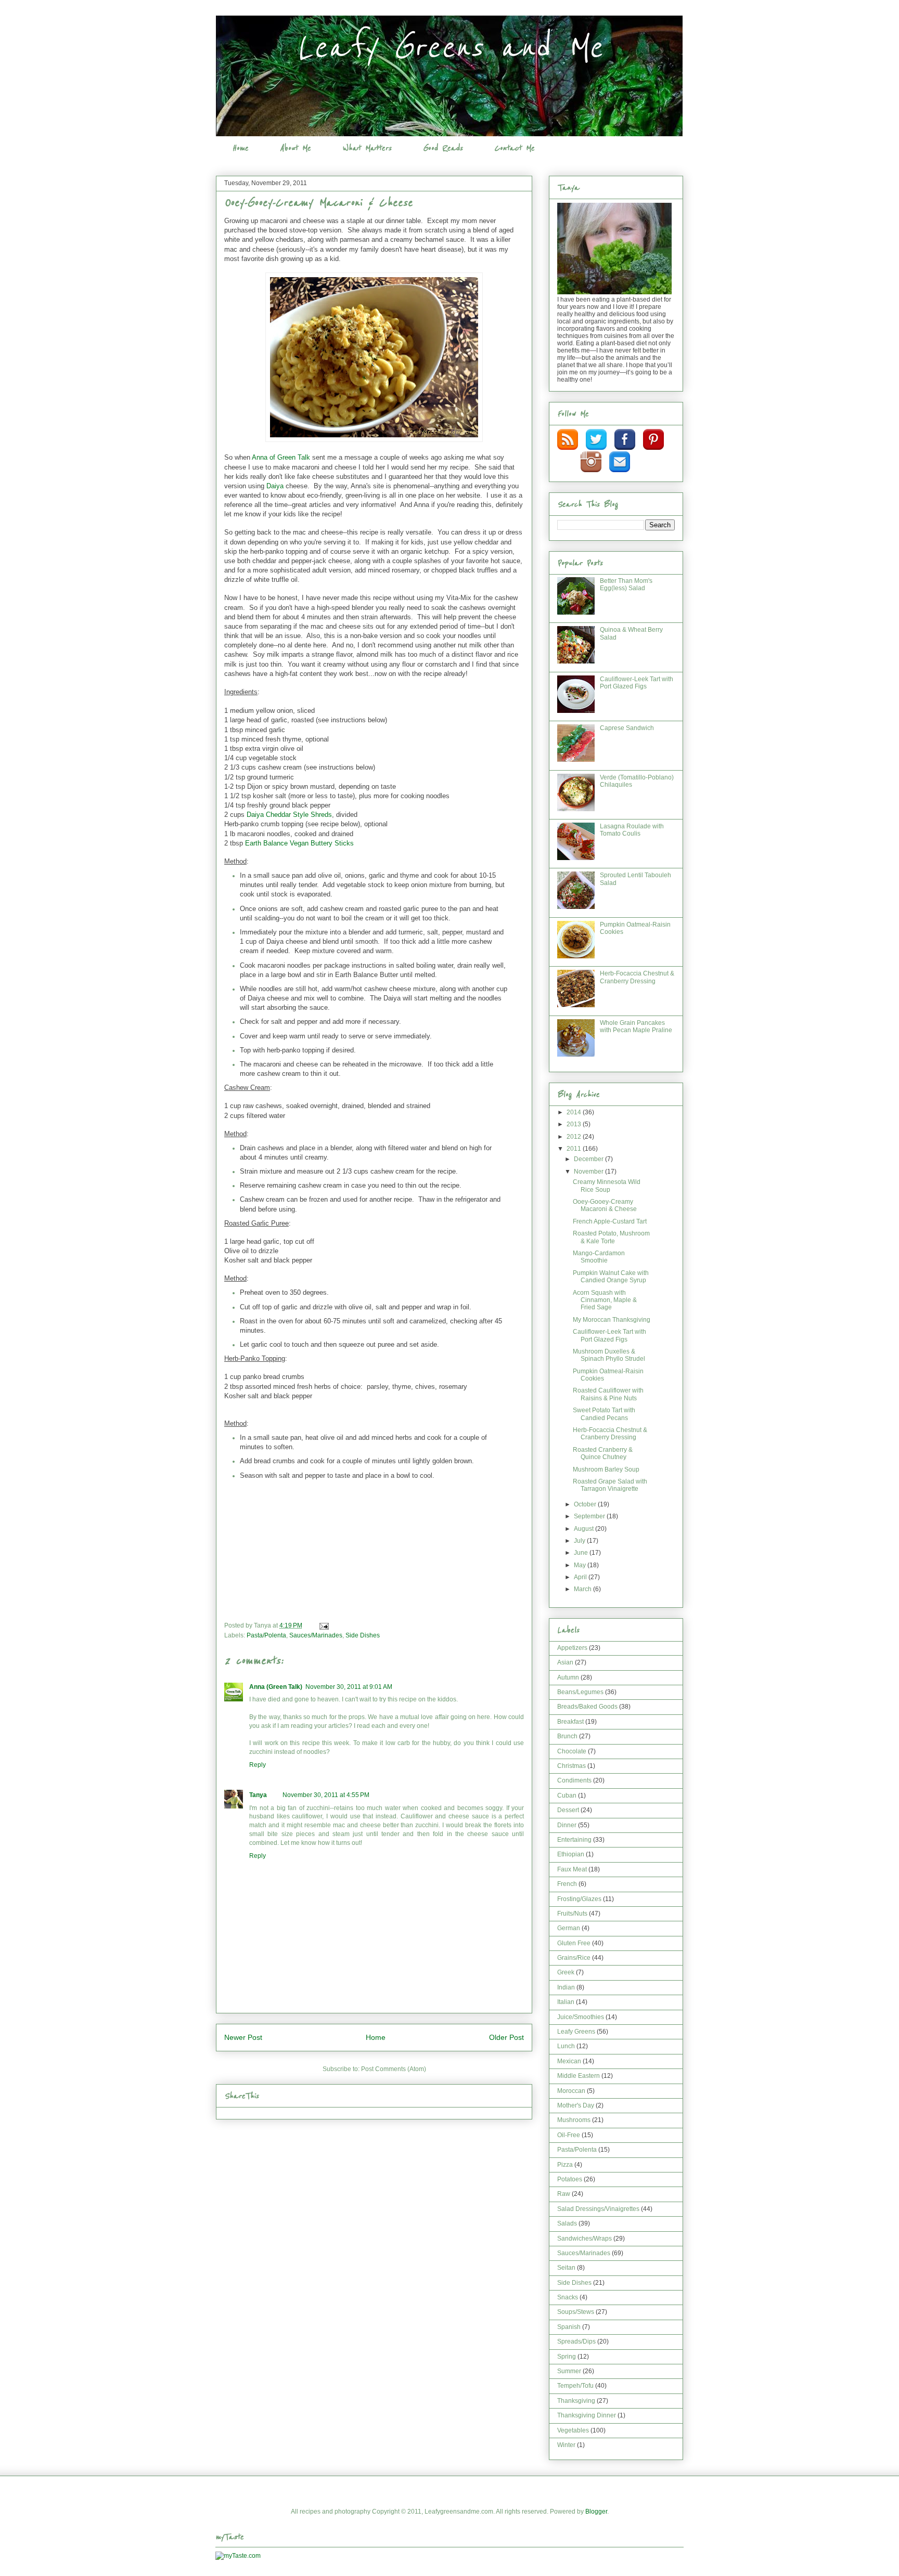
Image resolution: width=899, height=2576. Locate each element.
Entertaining (574, 1840)
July (580, 1541)
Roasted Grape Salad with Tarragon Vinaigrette (610, 1485)
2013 (575, 1124)
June (582, 1553)
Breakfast (570, 1722)
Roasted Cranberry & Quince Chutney (603, 1453)
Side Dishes (363, 1635)
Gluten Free (574, 1943)
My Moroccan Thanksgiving (612, 1320)
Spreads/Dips (576, 2341)
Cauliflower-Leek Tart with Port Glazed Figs (637, 683)
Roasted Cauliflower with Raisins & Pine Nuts (608, 1394)
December (589, 1159)
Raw (564, 2194)
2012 (575, 1137)
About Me (295, 148)
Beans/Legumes (580, 1692)
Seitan (566, 2268)
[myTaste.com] (238, 2556)
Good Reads (443, 148)
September (590, 1516)
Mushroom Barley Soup (606, 1469)
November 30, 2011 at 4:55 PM (326, 1795)
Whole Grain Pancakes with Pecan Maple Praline (636, 1026)
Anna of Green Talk (281, 457)
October (586, 1504)
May (581, 1565)
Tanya (258, 1795)
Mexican (569, 2061)
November (589, 1172)
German (569, 1928)
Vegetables (573, 2430)
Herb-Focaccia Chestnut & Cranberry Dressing (637, 977)
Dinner (567, 1825)
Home (240, 148)
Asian (565, 1662)
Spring (567, 2357)
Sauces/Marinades (316, 1635)
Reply (258, 1765)
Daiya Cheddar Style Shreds (289, 815)
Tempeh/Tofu (575, 2386)
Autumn (568, 1677)
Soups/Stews (576, 2312)
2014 (575, 1112)
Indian (566, 1987)
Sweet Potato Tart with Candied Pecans (604, 1414)
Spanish (569, 2327)
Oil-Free (569, 2135)
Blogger (596, 2512)
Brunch (567, 1736)
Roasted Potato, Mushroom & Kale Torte (611, 1237)
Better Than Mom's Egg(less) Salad (626, 584)
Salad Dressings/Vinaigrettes (598, 2209)
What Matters (367, 148)
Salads (567, 2223)
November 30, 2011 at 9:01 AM (349, 1687)
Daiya (275, 486)
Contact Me (514, 148)
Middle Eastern (579, 2076)
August (585, 1529)
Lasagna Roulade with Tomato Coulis (632, 830)
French (567, 1884)
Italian (566, 2002)
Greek (566, 1972)
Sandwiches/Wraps (585, 2239)
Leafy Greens (576, 2032)
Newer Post (243, 2037)
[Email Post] (323, 1625)
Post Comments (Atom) (394, 2069)
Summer (569, 2371)
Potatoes (570, 2179)
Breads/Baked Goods (587, 1707)
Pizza (565, 2165)
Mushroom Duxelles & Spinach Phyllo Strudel (609, 1355)
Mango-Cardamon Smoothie (599, 1257)
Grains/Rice (574, 1958)
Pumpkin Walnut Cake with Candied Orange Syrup (611, 1277)
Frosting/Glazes (579, 1899)
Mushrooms (574, 2120)
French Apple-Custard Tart (610, 1221)
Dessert (568, 1810)
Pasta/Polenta (266, 1635)
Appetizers (572, 1648)
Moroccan (571, 2091)
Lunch (566, 2046)
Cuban (567, 1796)
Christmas (571, 1766)
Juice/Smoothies (581, 2017)
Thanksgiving (576, 2401)
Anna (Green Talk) (276, 1687)
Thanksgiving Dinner (587, 2415)
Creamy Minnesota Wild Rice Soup (607, 1186)
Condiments (574, 1780)
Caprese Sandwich (627, 728)
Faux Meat (572, 1869)
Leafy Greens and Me (449, 48)
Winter (566, 2445)
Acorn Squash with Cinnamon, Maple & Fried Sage (605, 1300)
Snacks (568, 2297)
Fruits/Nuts (572, 1914)
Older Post (506, 2037)
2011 (575, 1149)
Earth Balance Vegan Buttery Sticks (299, 843)
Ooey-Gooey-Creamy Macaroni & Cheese (605, 1205)
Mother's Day (576, 2105)
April (581, 1577)
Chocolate (572, 1751)
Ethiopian (571, 1854)
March (583, 1589)
